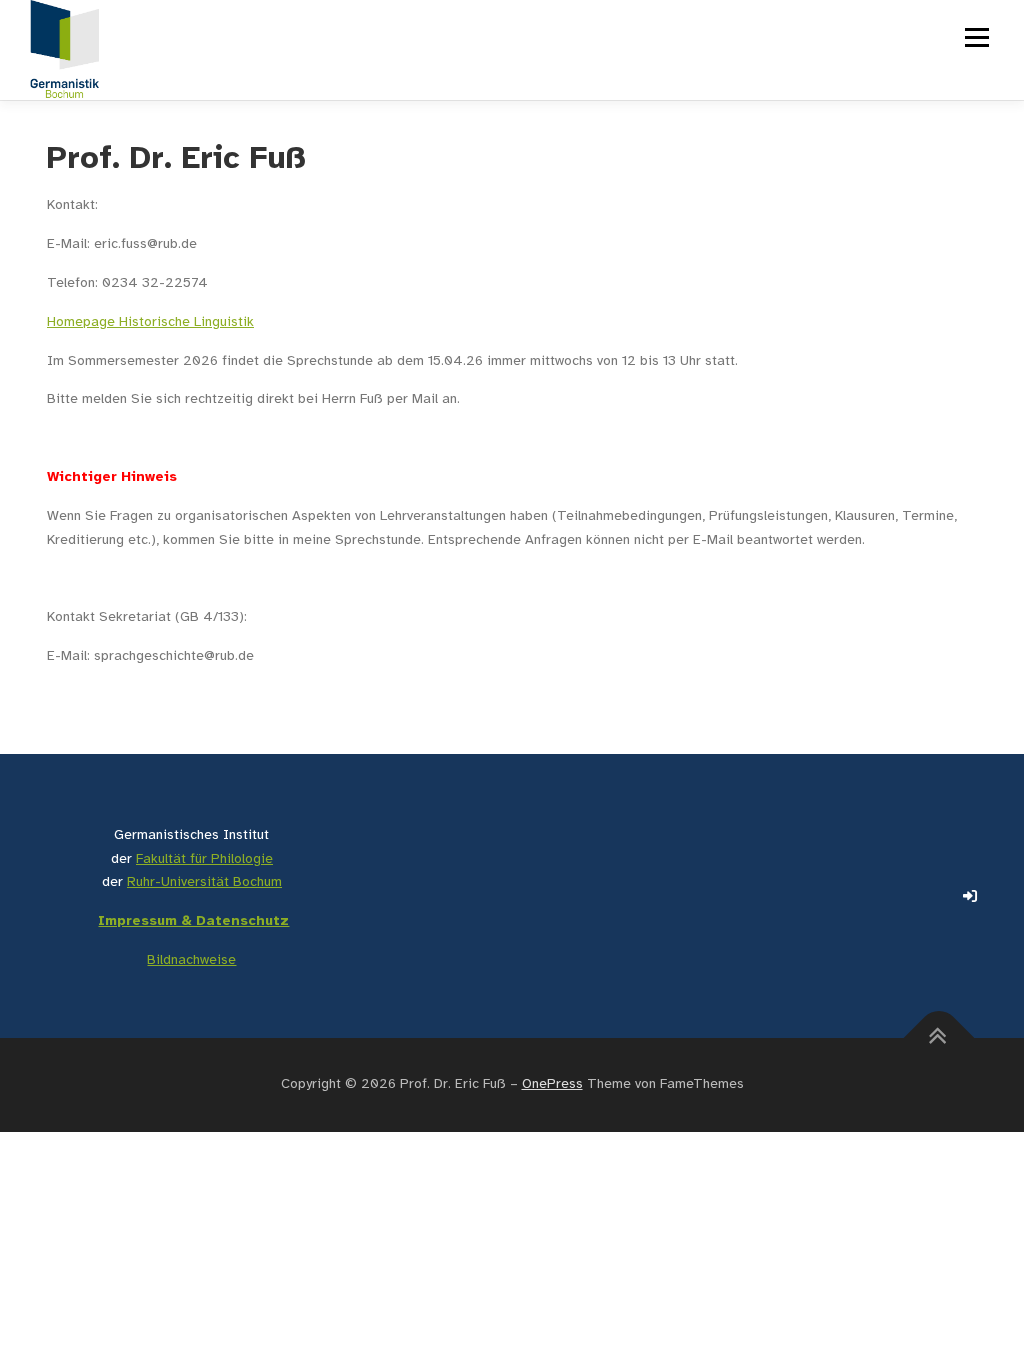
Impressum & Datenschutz (193, 921)
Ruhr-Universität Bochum (204, 882)
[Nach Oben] (939, 1037)
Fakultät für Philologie (204, 859)
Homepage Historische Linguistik (150, 322)
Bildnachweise (191, 960)
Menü (975, 37)
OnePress (552, 1084)
